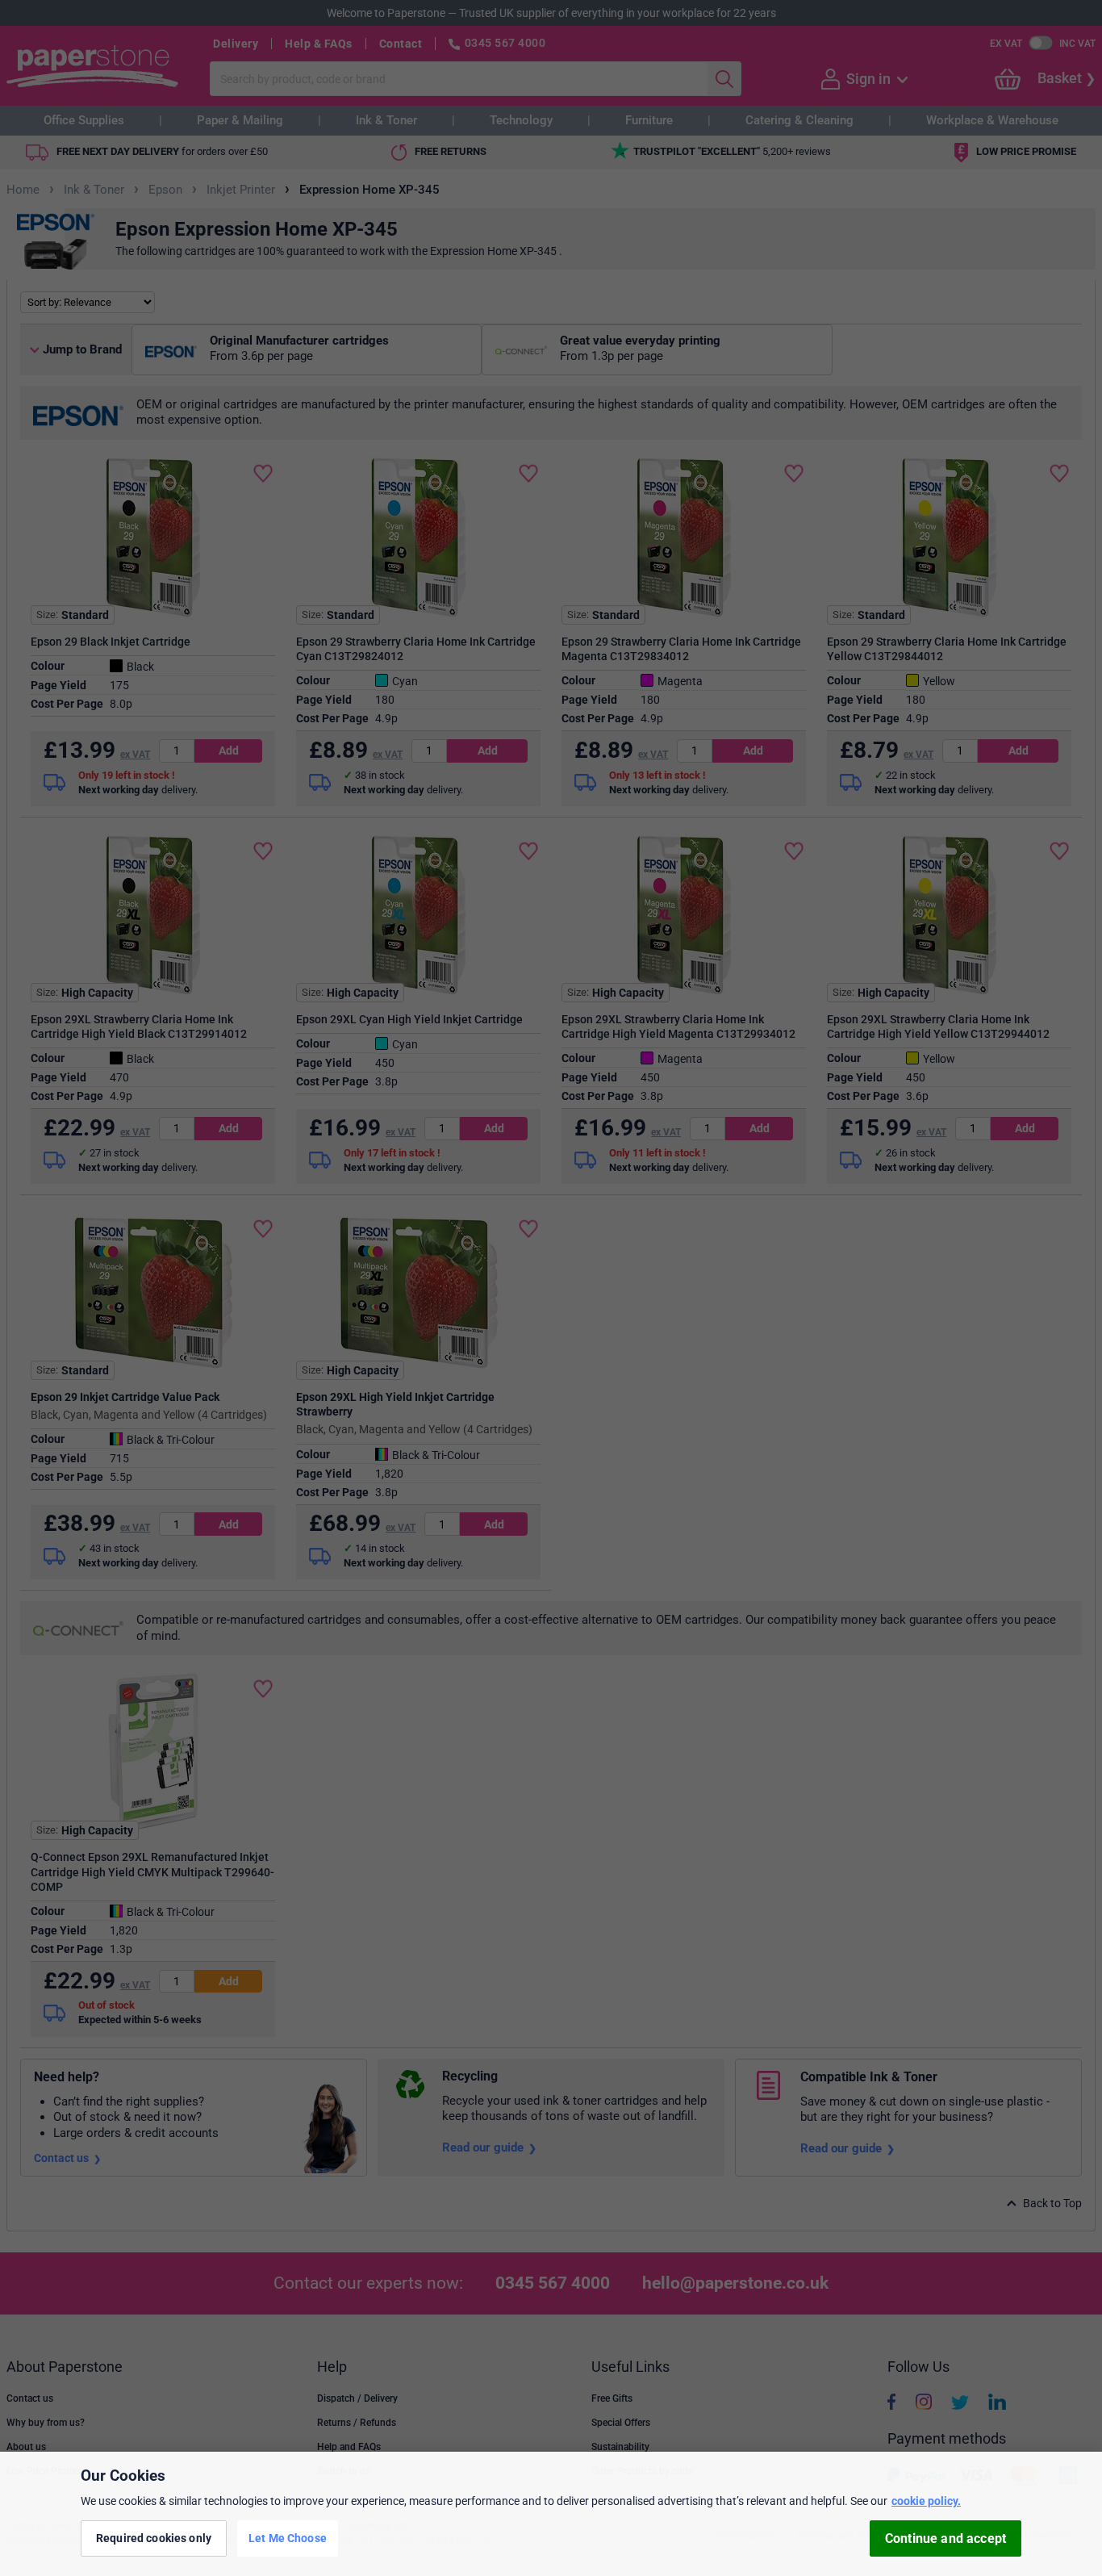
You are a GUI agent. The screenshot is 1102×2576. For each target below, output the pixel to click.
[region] (551, 2514)
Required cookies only (154, 2538)
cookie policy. (926, 2501)
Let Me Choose (288, 2538)
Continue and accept (945, 2538)
